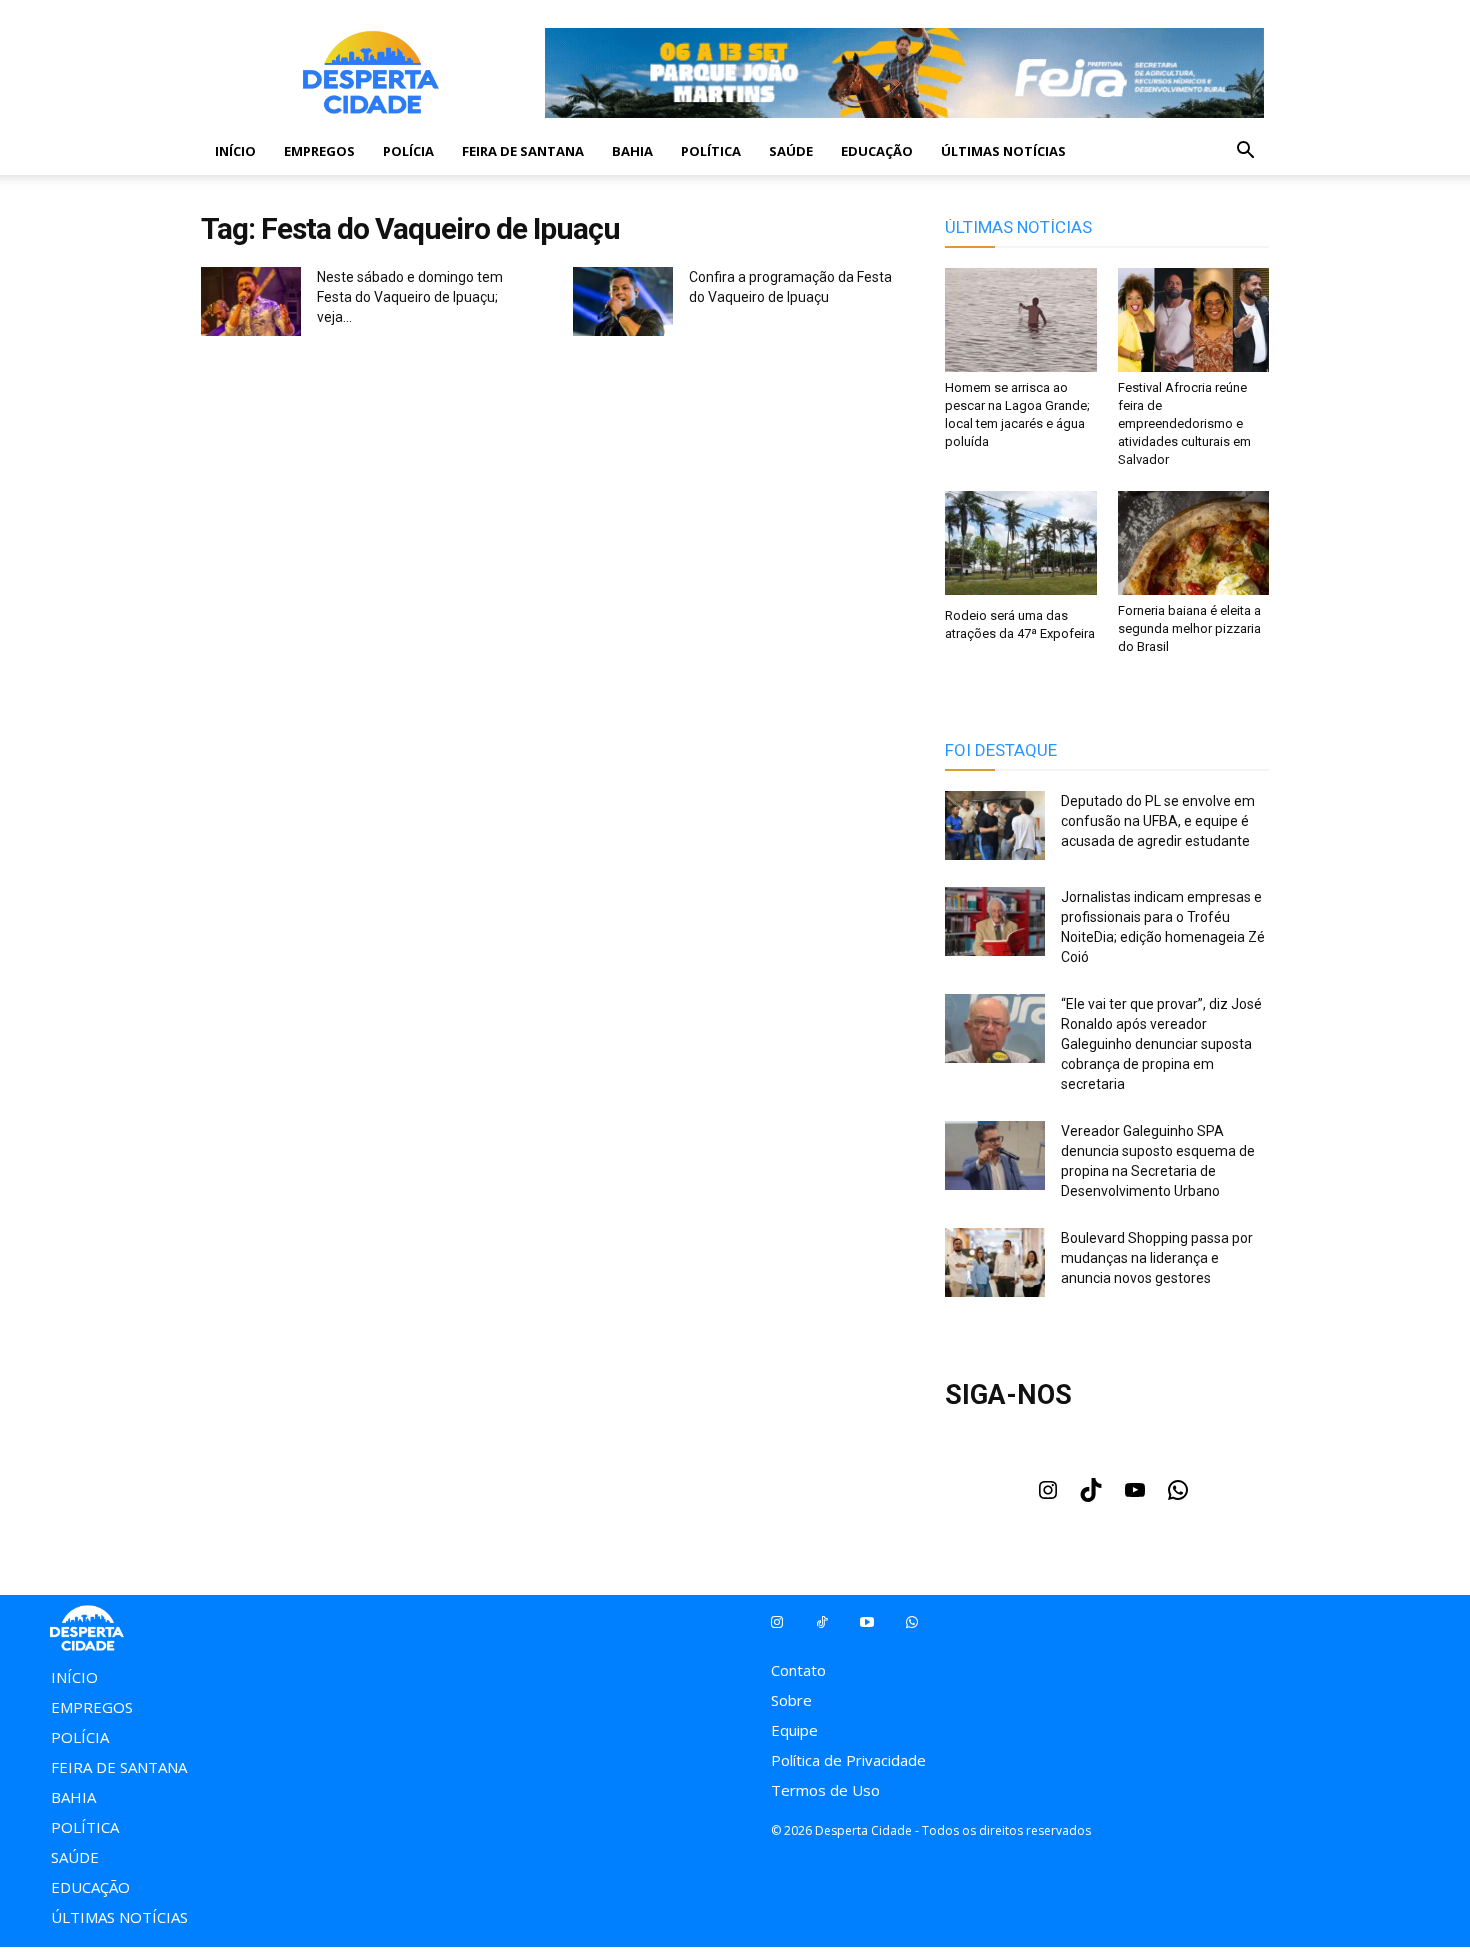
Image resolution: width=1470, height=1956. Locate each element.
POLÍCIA (408, 151)
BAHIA (632, 151)
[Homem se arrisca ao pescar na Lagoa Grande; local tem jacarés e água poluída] (1021, 320)
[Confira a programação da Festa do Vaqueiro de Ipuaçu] (623, 304)
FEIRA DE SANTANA (523, 151)
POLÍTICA (711, 151)
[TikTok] (1091, 1496)
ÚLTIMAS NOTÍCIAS (1003, 151)
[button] (1245, 152)
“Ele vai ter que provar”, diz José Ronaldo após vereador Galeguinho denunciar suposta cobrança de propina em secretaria (1161, 1044)
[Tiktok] (821, 1622)
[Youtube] (1135, 1496)
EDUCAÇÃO (877, 151)
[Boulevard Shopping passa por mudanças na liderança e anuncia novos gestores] (995, 1265)
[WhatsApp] (1178, 1496)
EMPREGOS (319, 151)
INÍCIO (235, 151)
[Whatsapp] (911, 1622)
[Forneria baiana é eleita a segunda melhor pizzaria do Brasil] (1194, 543)
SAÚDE (791, 151)
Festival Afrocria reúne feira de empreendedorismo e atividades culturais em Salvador (1184, 423)
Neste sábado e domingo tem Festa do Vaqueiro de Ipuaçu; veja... (410, 297)
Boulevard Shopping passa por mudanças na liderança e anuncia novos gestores (1157, 1258)
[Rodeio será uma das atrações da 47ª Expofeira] (1021, 545)
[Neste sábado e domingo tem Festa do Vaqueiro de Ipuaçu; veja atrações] (251, 304)
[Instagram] (1048, 1496)
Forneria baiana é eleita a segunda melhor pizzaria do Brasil (1189, 628)
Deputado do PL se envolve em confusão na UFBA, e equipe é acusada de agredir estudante (1158, 821)
